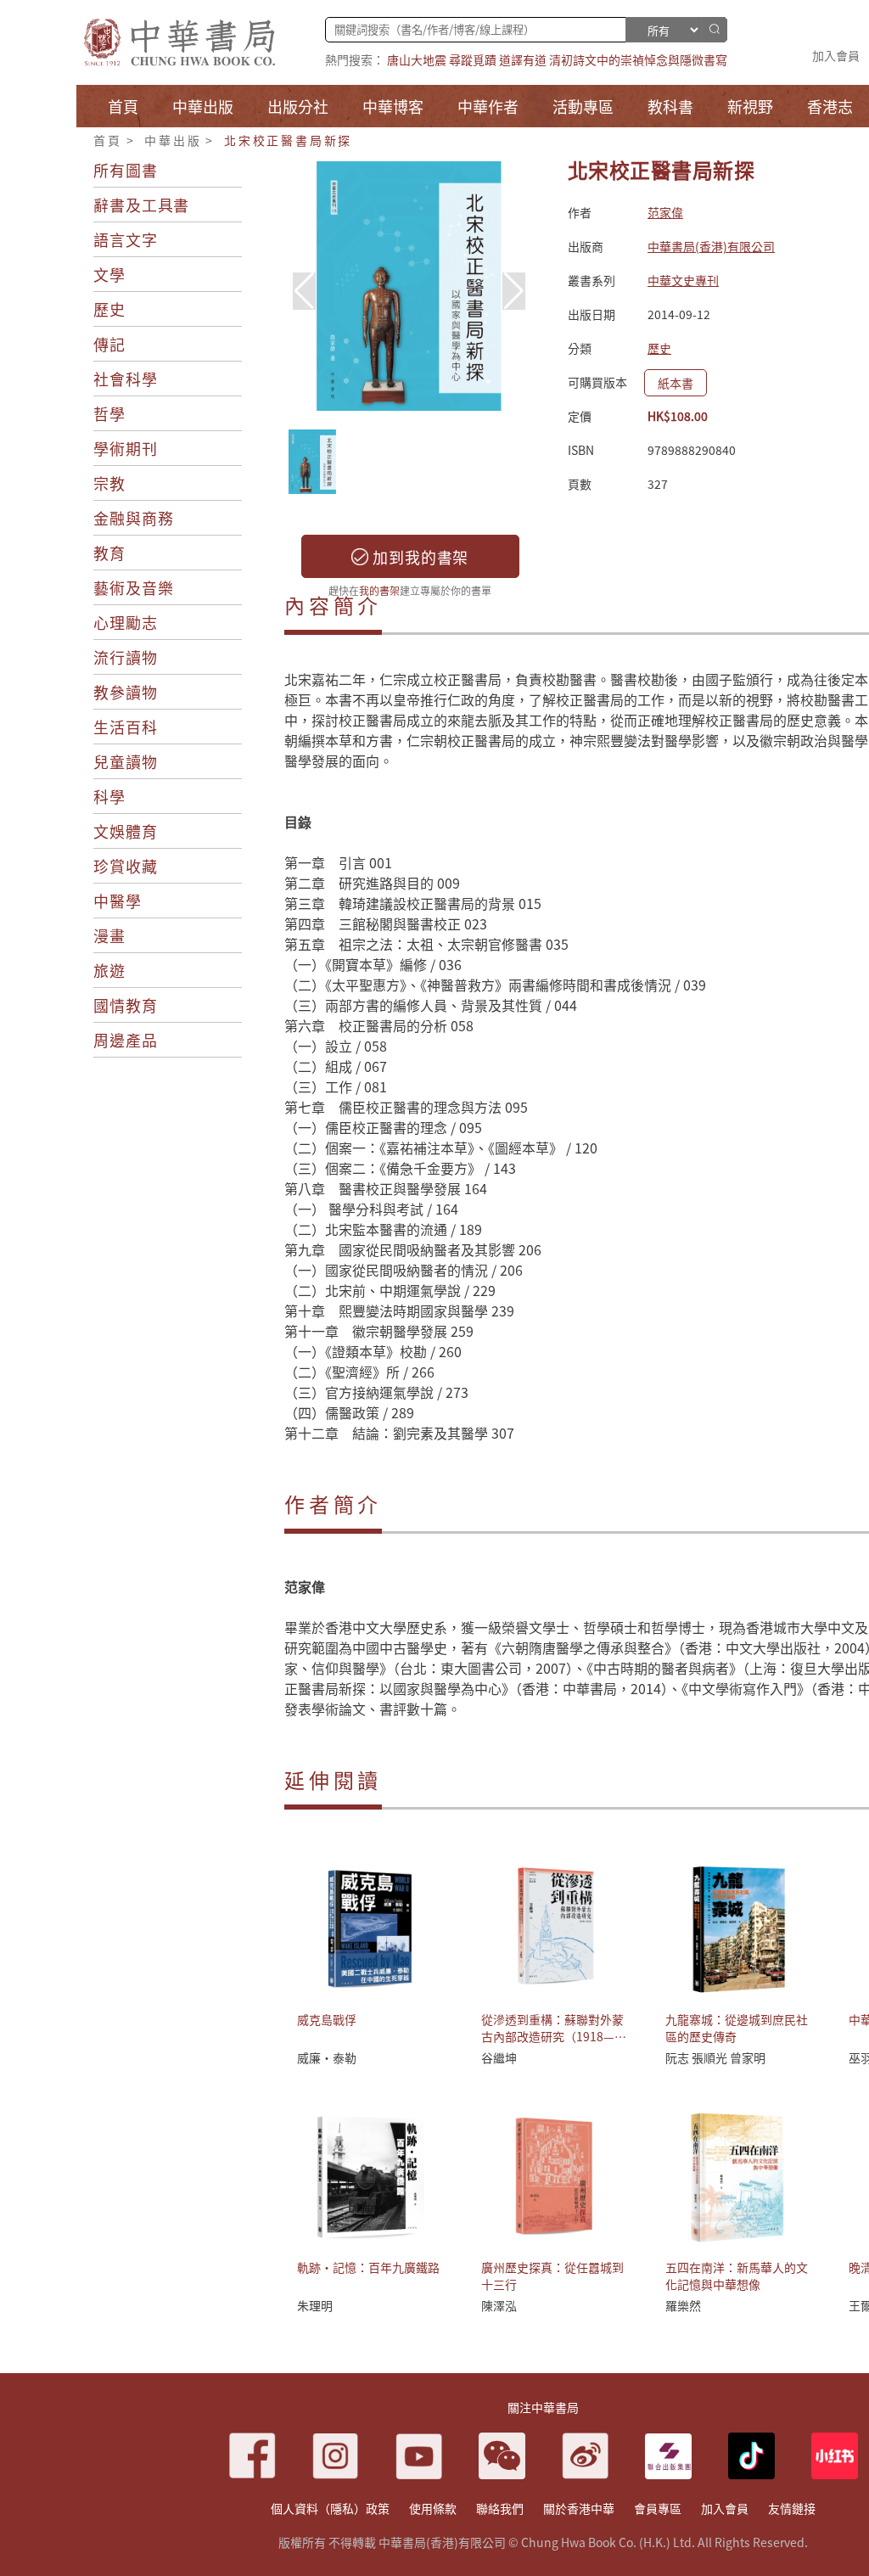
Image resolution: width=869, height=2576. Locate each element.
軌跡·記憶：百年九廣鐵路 (368, 2267)
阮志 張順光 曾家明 (715, 2057)
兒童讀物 (126, 761)
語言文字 (126, 239)
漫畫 (109, 935)
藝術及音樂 (134, 587)
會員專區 (658, 2508)
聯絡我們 (500, 2508)
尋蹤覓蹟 (473, 59)
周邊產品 (126, 1040)
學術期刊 (126, 448)
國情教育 (126, 1005)
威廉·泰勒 (327, 2057)
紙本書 (676, 383)
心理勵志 (126, 622)
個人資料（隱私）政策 (330, 2508)
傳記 (109, 344)
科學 (109, 796)
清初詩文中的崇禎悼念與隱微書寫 (638, 59)
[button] (514, 291)
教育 (109, 553)
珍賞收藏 (126, 866)
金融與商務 (134, 518)
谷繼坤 (499, 2057)
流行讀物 (126, 657)
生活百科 (126, 727)
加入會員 (836, 55)
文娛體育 (126, 831)
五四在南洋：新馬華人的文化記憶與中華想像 (737, 2276)
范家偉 (665, 212)
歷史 (109, 309)
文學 (109, 274)
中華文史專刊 (683, 280)
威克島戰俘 (327, 2019)
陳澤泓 (499, 2305)
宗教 (109, 483)
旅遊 (109, 970)
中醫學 (118, 901)
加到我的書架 (418, 557)
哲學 (109, 413)
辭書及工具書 (141, 205)
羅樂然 (683, 2305)
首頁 (108, 140)
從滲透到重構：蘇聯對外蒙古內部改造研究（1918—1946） (552, 2036)
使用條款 (433, 2508)
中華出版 (173, 140)
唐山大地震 (417, 59)
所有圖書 (126, 170)
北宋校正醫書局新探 (288, 140)
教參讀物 (126, 692)
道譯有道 (523, 59)
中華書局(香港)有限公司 (711, 246)
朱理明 (315, 2305)
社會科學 (126, 379)
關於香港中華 (579, 2508)
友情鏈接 (792, 2508)
